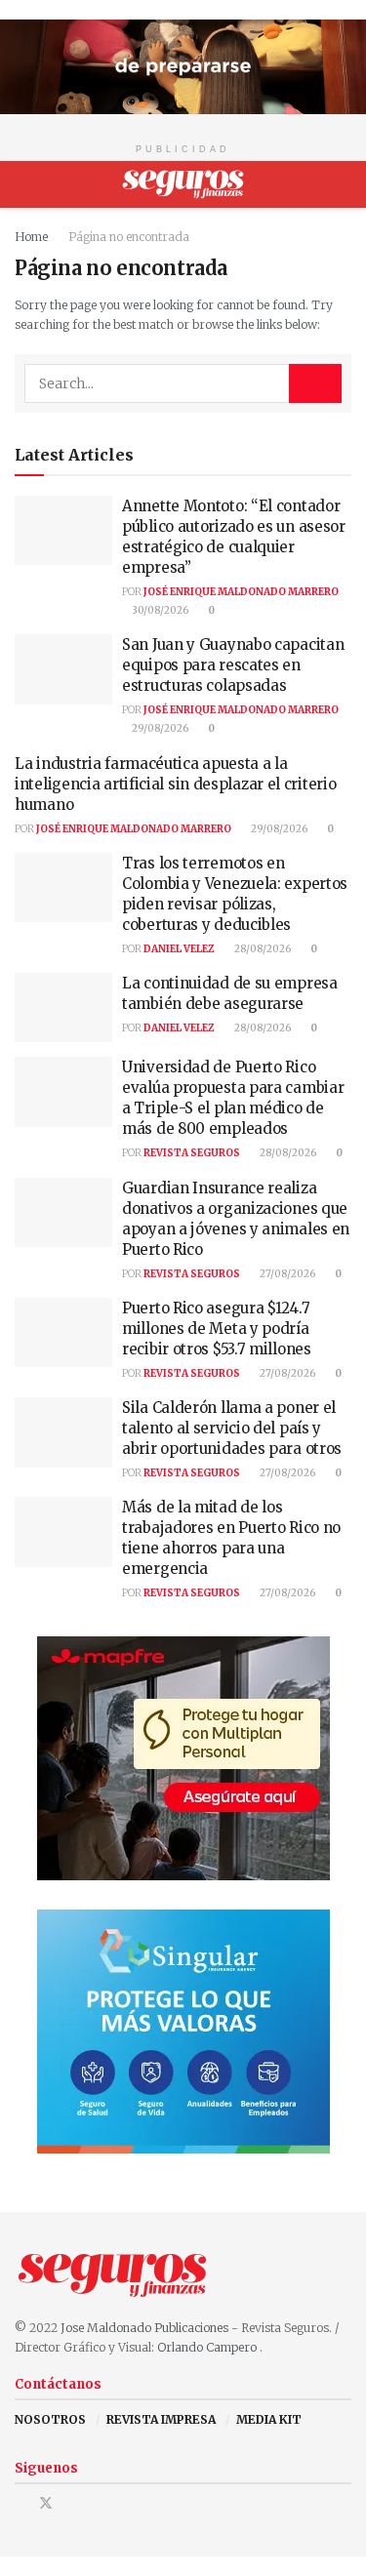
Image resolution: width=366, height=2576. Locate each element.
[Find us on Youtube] (72, 2503)
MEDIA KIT (269, 2419)
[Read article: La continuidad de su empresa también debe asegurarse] (63, 1008)
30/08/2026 (159, 610)
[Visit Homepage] (183, 184)
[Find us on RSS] (96, 2503)
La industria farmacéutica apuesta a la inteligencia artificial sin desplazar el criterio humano (175, 784)
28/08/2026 (262, 949)
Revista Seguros (192, 1153)
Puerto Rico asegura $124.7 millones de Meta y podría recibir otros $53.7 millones (217, 1328)
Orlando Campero (208, 2347)
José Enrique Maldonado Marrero (241, 592)
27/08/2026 (286, 1274)
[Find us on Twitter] (46, 2503)
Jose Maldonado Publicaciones (144, 2328)
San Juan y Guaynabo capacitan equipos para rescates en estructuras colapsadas (233, 665)
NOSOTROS (50, 2419)
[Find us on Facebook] (20, 2503)
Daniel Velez (179, 949)
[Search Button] (343, 184)
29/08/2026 (159, 728)
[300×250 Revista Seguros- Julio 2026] (183, 1758)
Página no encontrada (129, 237)
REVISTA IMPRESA (161, 2419)
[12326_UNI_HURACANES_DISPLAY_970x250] (183, 66)
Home (31, 237)
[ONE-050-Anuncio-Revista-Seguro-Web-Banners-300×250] (183, 2031)
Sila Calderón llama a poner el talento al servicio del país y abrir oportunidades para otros (232, 1428)
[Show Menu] (23, 184)
